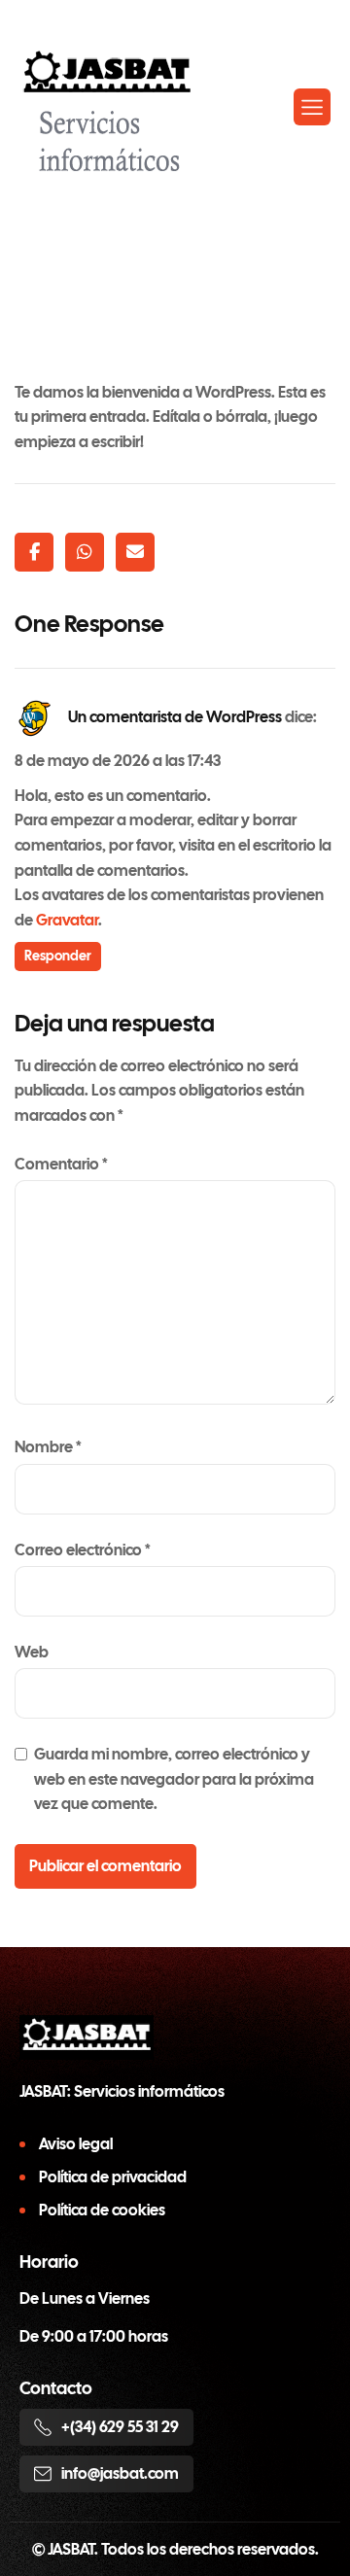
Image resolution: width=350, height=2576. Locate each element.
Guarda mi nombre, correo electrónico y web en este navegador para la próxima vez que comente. (174, 1779)
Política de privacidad (113, 2177)
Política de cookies (102, 2210)
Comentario (61, 1164)
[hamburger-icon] (312, 107)
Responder (58, 956)
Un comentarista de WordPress (175, 717)
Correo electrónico (83, 1550)
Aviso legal (76, 2144)
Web (32, 1652)
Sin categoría (274, 226)
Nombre (48, 1447)
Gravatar (67, 920)
